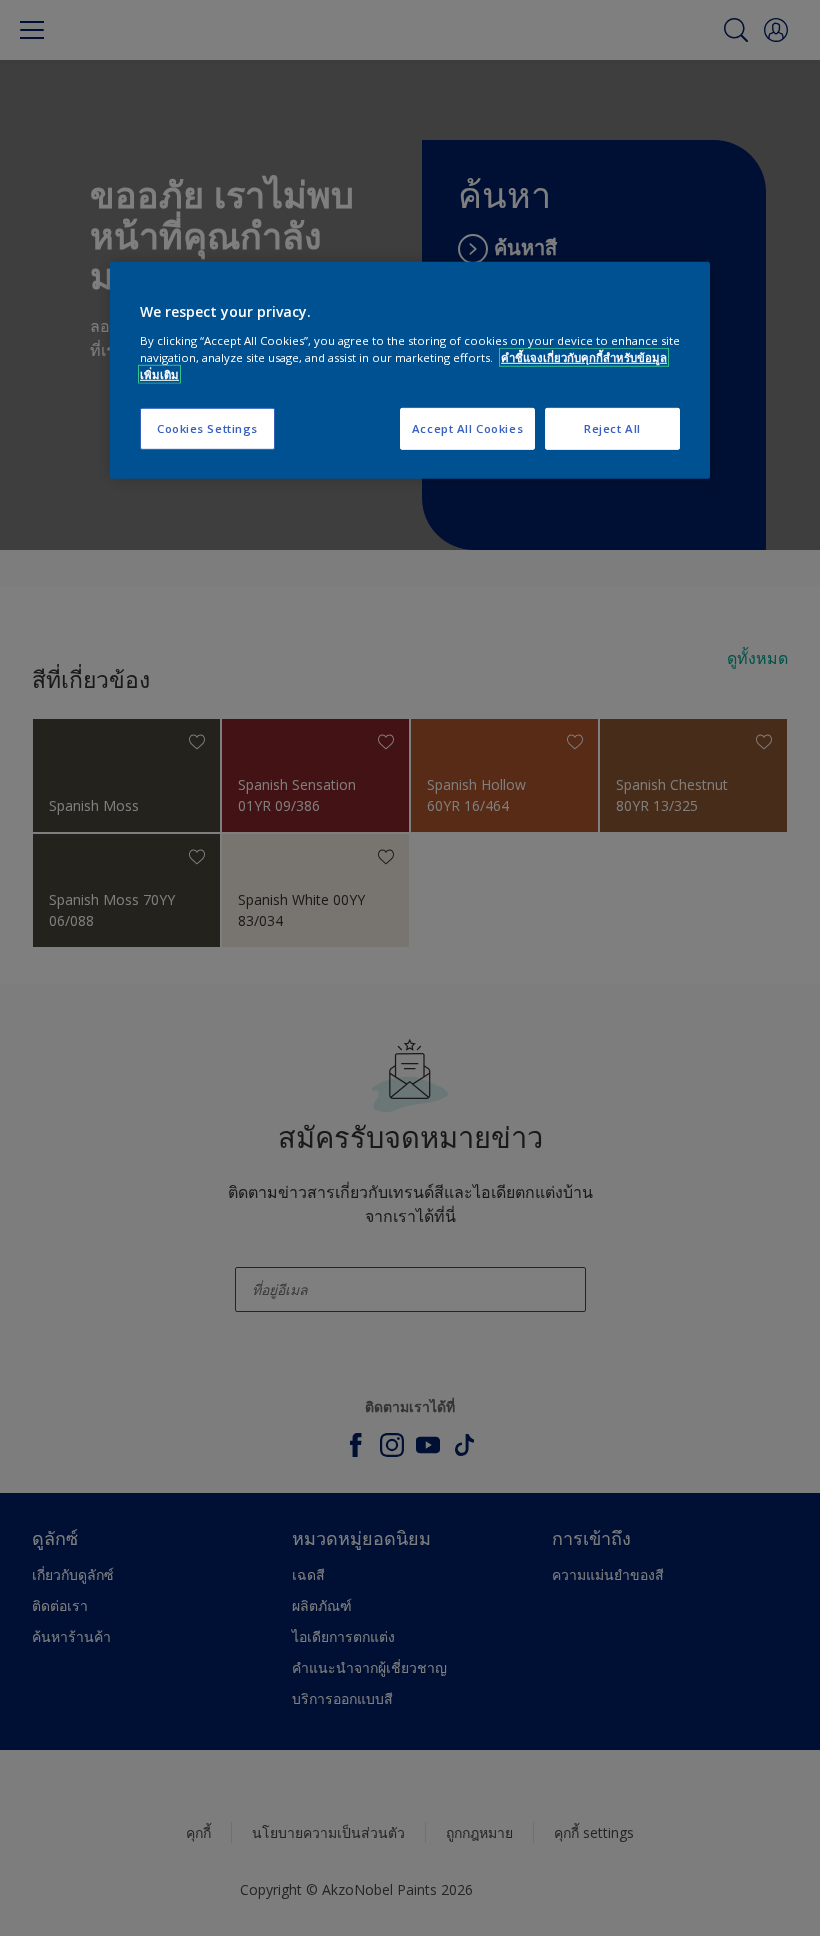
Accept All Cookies (467, 428)
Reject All (612, 428)
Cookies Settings (207, 428)
